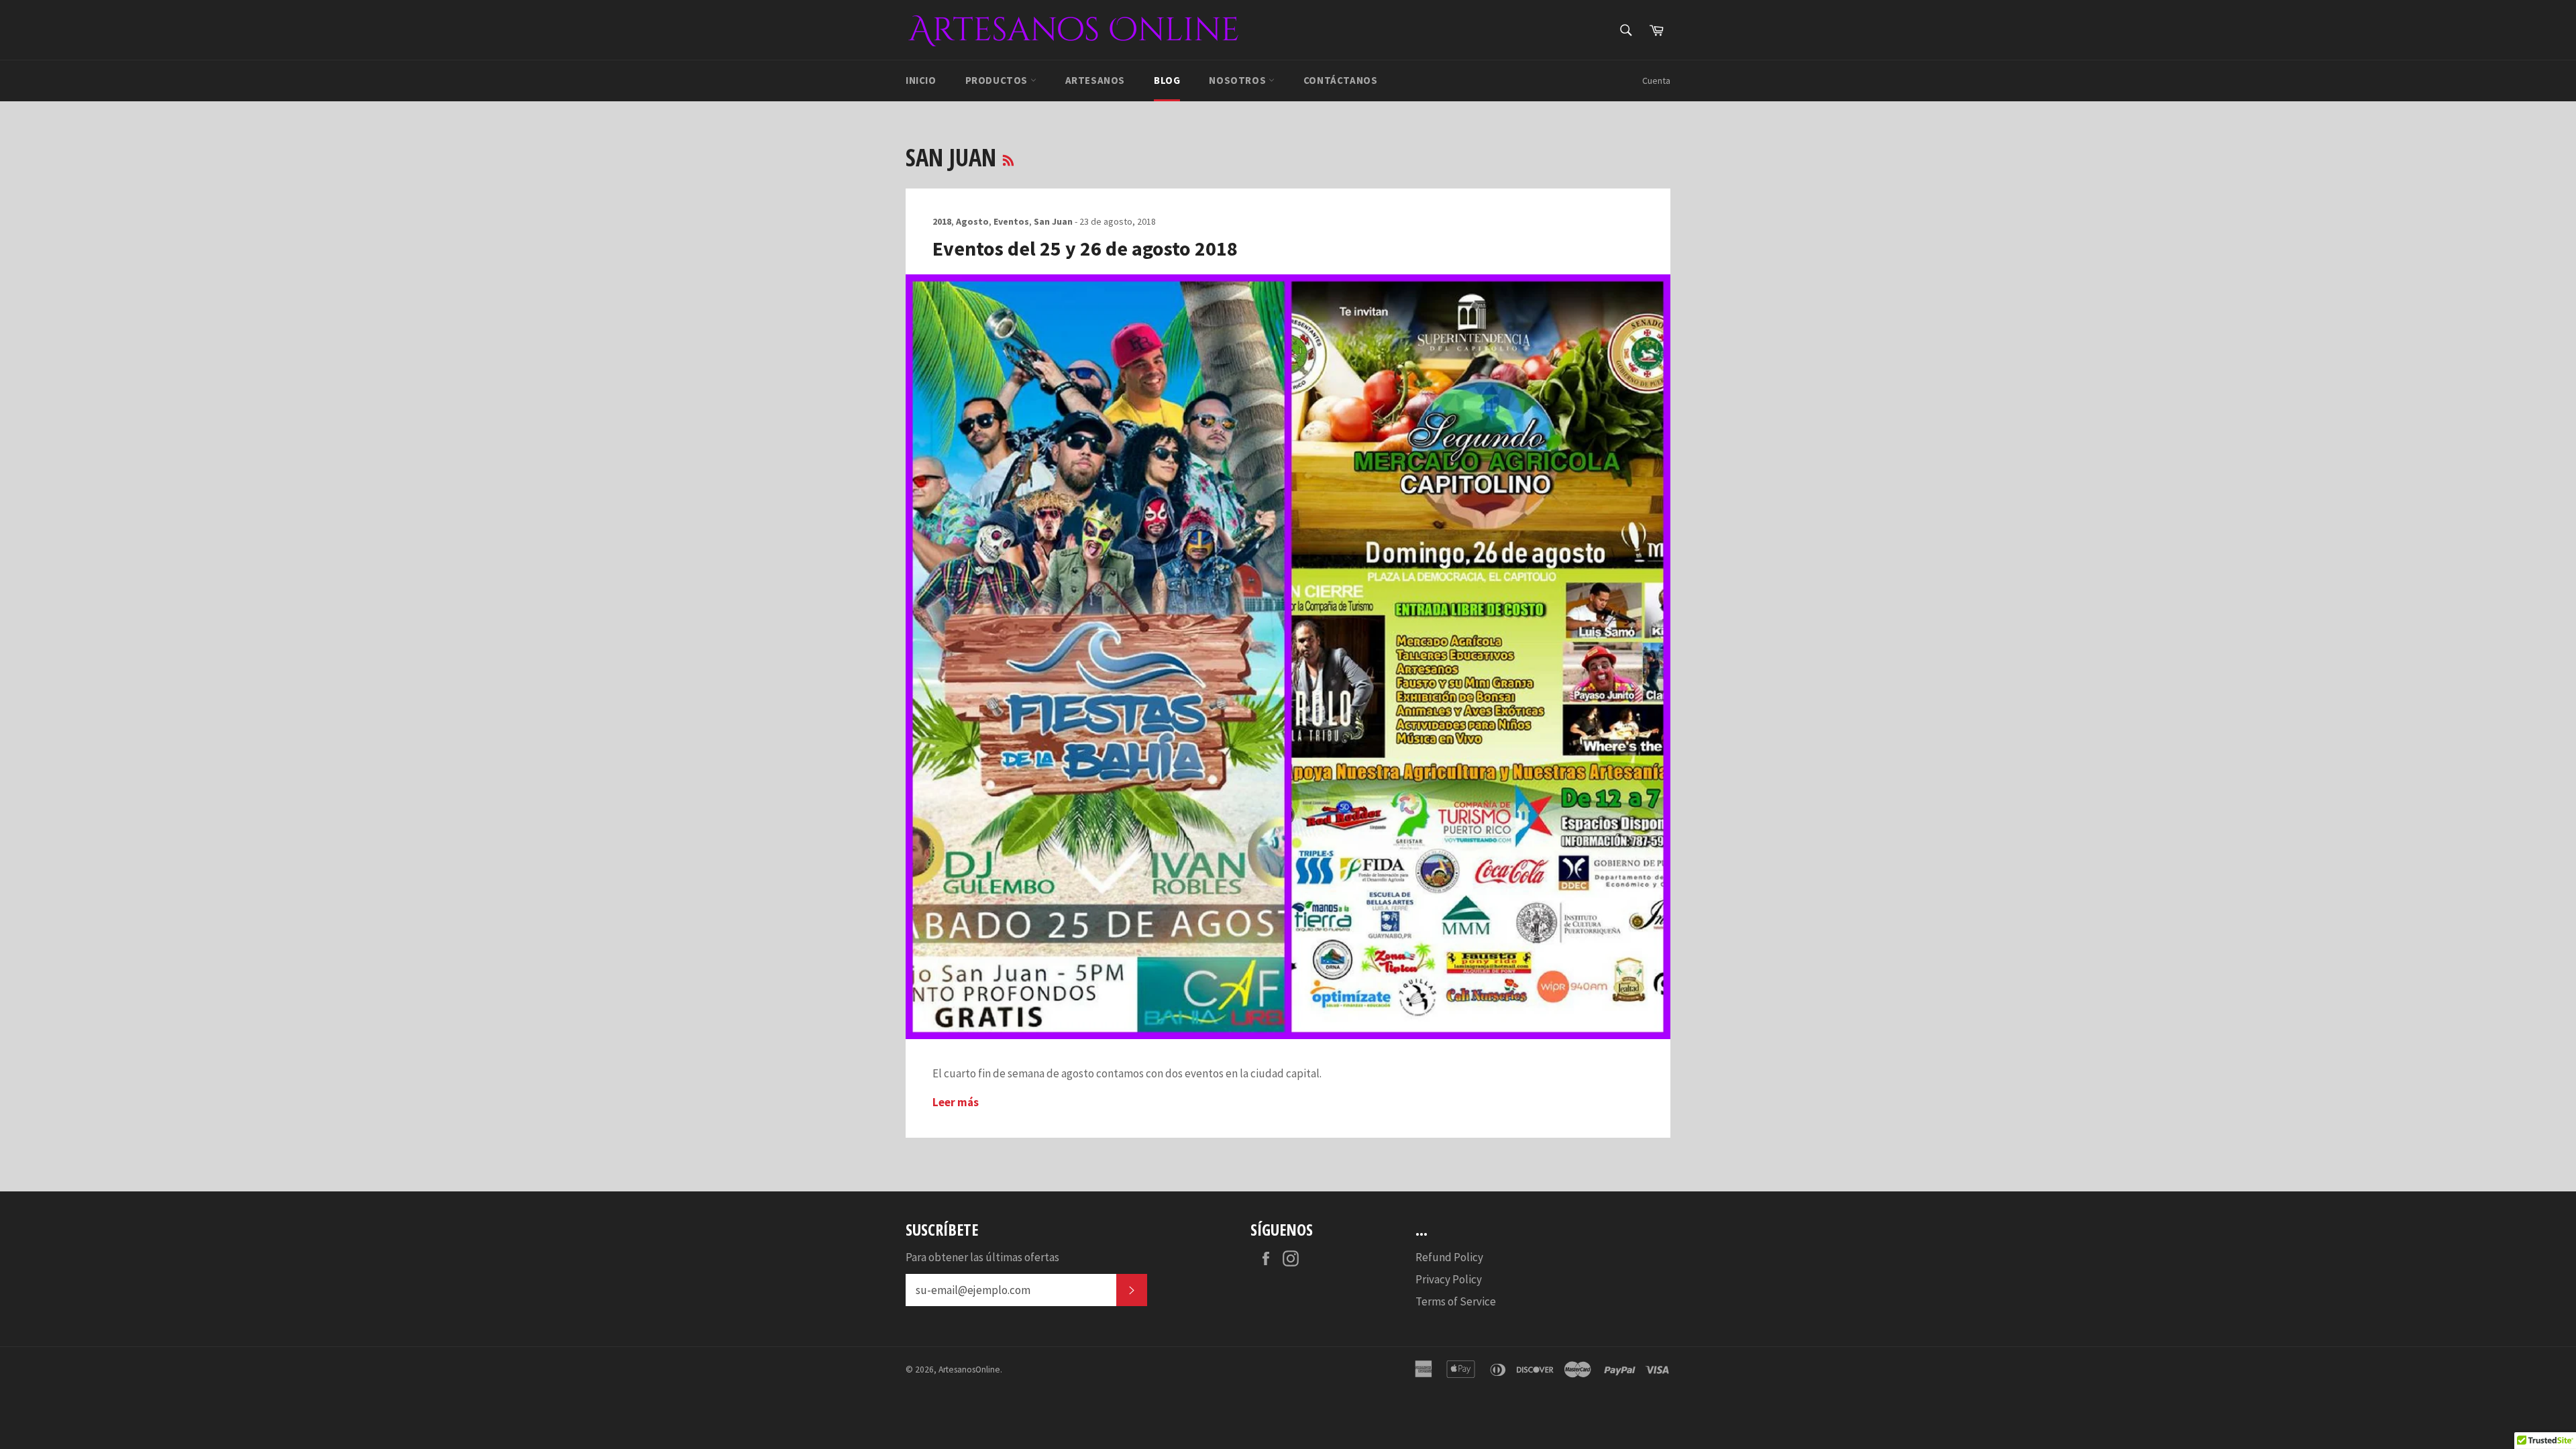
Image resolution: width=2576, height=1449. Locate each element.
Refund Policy (1449, 1257)
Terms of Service (1456, 1301)
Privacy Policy (1449, 1279)
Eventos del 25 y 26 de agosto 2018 (1085, 248)
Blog (1167, 80)
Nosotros (1238, 80)
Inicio (921, 80)
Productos (998, 80)
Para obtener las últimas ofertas (982, 1257)
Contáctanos (1341, 80)
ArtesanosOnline (969, 1370)
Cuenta (1656, 80)
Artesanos (1095, 80)
